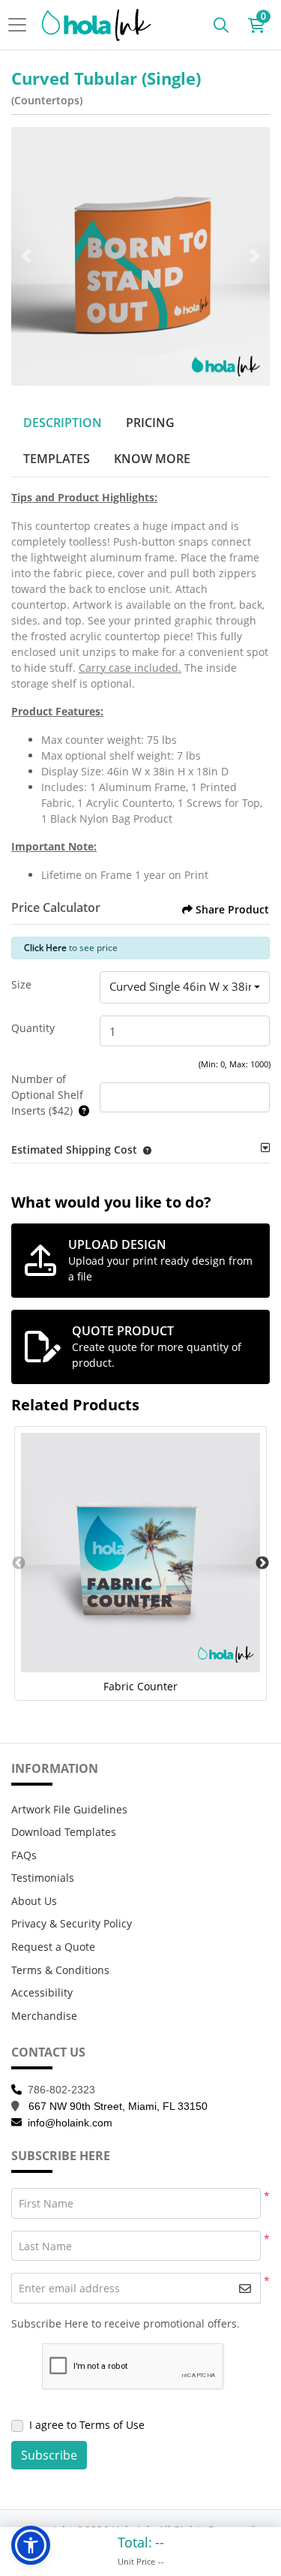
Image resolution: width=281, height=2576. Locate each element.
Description (63, 423)
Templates (57, 459)
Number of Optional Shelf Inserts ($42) (47, 1095)
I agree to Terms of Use (87, 2425)
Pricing (150, 423)
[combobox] (185, 988)
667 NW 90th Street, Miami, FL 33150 (118, 2106)
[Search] (221, 25)
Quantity (33, 1028)
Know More (152, 459)
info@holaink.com (70, 2123)
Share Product (232, 909)
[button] (144, 1150)
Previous (19, 1563)
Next (262, 1563)
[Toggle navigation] (22, 25)
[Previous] (26, 256)
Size (21, 984)
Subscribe (49, 2455)
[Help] (81, 1110)
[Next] (255, 256)
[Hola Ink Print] (97, 25)
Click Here (45, 948)
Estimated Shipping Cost (74, 1150)
